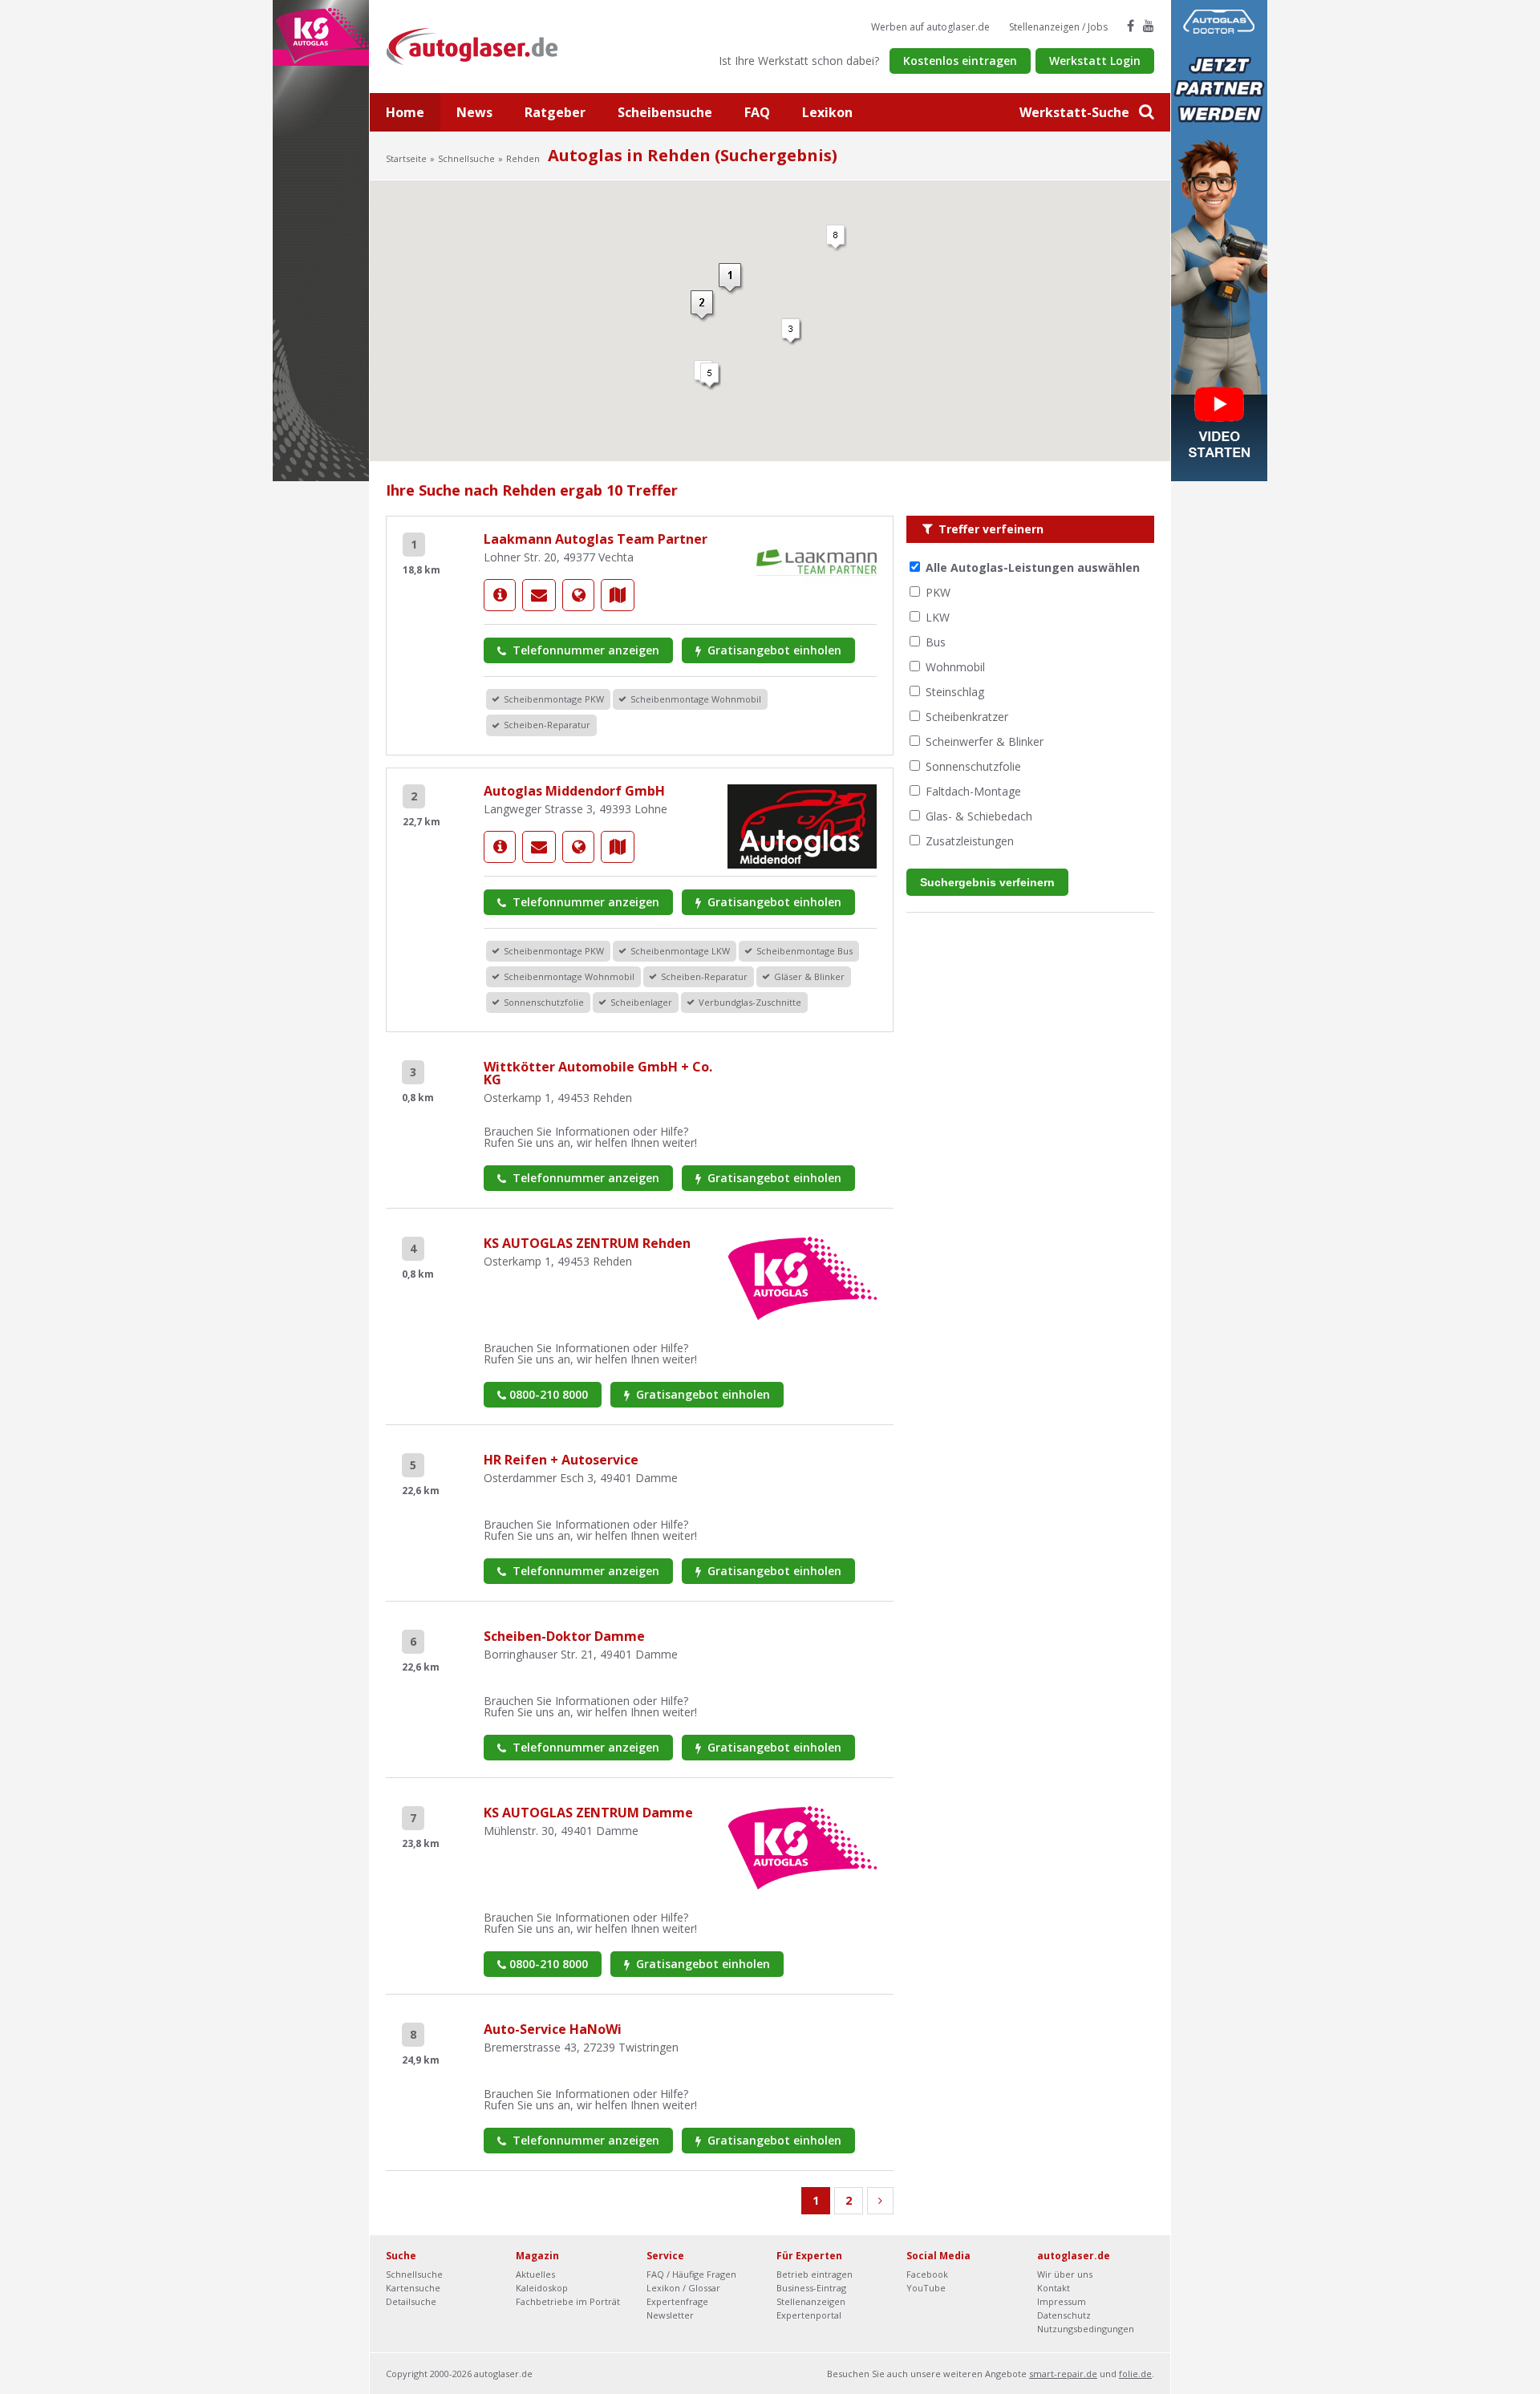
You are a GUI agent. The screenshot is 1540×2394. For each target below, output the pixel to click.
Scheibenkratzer (967, 717)
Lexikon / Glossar (683, 2288)
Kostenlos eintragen (960, 61)
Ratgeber (555, 112)
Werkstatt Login (1095, 61)
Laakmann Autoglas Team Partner (596, 539)
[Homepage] (578, 595)
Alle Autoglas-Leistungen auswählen (1033, 567)
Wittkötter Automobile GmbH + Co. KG (598, 1073)
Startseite (406, 158)
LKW (938, 617)
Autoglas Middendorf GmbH (574, 791)
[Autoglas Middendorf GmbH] (500, 847)
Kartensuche (413, 2288)
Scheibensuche (665, 112)
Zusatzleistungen (970, 841)
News (474, 112)
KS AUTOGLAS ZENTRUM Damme (588, 1813)
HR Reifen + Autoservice (561, 1460)
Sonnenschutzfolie (973, 766)
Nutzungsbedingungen (1086, 2329)
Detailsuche (411, 2301)
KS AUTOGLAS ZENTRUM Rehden (587, 1243)
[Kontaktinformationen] (539, 595)
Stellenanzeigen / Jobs (1058, 27)
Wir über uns (1065, 2274)
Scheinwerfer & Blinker (985, 741)
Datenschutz (1064, 2315)
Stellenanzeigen (811, 2301)
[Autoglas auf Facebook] (1131, 26)
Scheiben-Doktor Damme (564, 1636)
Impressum (1062, 2301)
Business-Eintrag (811, 2288)
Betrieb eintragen (815, 2274)
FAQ (757, 112)
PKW (938, 592)
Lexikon (827, 112)
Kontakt (1054, 2288)
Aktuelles (535, 2274)
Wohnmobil (955, 667)
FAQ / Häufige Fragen (691, 2274)
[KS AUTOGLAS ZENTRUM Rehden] (802, 1277)
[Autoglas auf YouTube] (1149, 26)
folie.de (1135, 2374)
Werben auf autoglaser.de (930, 27)
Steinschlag (955, 692)
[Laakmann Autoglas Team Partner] (500, 595)
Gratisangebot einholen (773, 650)
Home (405, 112)
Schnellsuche (466, 158)
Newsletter (670, 2315)
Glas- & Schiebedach (979, 816)
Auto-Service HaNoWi (553, 2029)
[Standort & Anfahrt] (618, 595)
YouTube (926, 2288)
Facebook (927, 2274)
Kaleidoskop (542, 2288)
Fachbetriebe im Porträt (568, 2301)
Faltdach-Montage (973, 791)
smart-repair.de (1063, 2374)
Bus (936, 642)
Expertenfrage (677, 2301)
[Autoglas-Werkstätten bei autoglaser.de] (484, 45)
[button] (711, 376)
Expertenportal (809, 2315)
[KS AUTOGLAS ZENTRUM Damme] (802, 1847)
